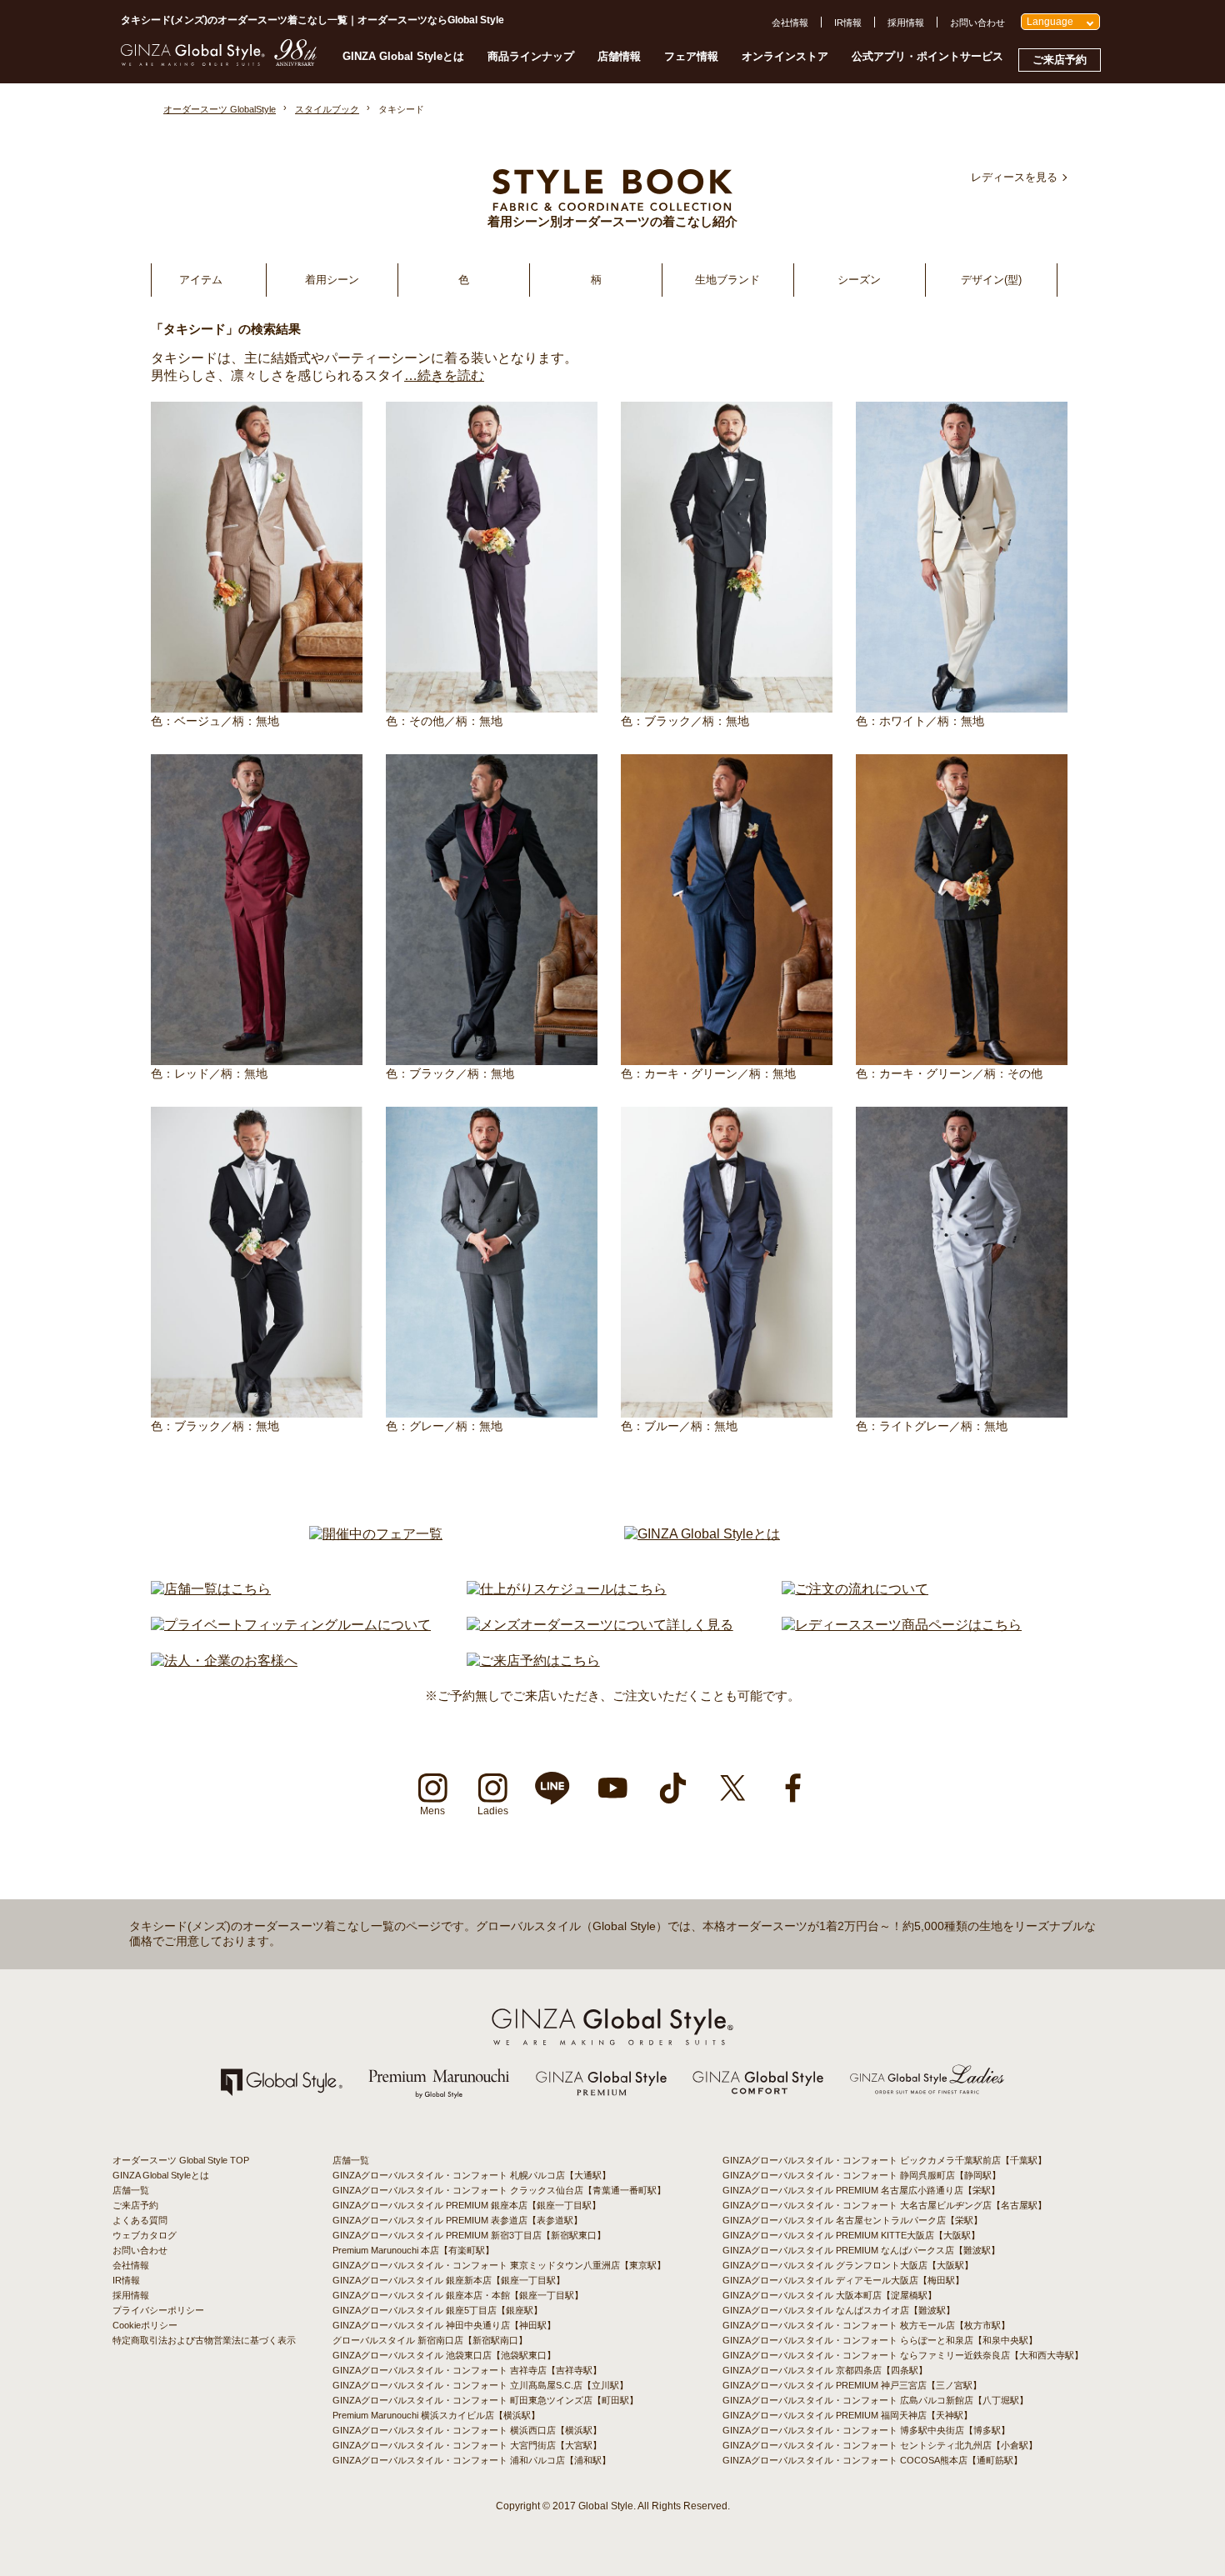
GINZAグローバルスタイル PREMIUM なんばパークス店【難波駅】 (861, 2250)
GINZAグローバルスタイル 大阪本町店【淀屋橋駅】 (830, 2295)
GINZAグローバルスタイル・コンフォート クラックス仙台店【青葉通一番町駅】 (499, 2190)
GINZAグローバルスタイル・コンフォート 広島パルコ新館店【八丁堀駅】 (875, 2400)
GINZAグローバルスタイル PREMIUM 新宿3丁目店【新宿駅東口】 (469, 2235)
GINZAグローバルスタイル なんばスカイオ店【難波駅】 (839, 2310)
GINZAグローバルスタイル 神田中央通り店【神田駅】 (444, 2325)
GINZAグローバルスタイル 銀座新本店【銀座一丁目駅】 (449, 2280)
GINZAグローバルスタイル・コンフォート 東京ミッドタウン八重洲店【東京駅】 (499, 2265)
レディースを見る (1014, 177)
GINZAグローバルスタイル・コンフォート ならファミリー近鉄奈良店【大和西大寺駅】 (903, 2355)
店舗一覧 (131, 2190)
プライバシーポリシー (158, 2310)
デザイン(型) (991, 280)
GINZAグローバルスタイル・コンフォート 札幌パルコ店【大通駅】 (472, 2175)
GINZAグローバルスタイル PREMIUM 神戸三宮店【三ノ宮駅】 (852, 2385)
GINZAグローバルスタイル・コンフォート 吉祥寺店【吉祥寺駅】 (467, 2370)
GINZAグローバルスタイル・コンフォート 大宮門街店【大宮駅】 (467, 2445)
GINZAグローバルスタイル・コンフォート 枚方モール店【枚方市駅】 (866, 2325)
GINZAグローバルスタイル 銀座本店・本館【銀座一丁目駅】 (458, 2295)
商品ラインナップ (531, 56)
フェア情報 (691, 56)
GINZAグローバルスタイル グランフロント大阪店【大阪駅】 (848, 2265)
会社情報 (790, 23)
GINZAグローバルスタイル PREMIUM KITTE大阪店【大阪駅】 (851, 2235)
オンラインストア (785, 56)
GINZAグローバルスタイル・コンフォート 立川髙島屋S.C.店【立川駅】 (480, 2385)
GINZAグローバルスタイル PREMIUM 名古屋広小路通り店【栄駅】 (861, 2190)
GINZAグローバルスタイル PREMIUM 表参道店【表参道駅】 (457, 2220)
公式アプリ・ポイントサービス (927, 56)
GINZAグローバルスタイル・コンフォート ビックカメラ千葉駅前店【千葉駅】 (885, 2160)
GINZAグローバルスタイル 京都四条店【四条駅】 (825, 2370)
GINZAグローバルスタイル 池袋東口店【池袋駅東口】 (444, 2355)
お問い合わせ (977, 23)
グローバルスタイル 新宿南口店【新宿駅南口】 (430, 2340)
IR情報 (848, 23)
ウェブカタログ (145, 2235)
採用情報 (906, 23)
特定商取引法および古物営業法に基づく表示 (204, 2340)
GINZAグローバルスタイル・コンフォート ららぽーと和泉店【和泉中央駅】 (880, 2340)
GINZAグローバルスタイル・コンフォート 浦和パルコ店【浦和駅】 (472, 2460)
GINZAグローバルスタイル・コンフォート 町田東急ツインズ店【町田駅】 (485, 2400)
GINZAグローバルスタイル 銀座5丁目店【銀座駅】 (437, 2310)
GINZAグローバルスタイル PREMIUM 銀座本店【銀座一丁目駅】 (467, 2205)
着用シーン (332, 280)
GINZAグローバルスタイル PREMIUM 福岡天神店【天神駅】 (847, 2415)
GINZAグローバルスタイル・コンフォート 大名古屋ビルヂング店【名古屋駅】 (885, 2205)
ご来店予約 (1060, 60)
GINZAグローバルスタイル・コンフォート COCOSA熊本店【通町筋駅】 (872, 2460)
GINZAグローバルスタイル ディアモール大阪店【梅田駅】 (843, 2280)
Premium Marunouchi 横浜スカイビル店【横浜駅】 (436, 2415)
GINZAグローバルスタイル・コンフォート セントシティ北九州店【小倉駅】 (880, 2445)
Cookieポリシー (145, 2325)
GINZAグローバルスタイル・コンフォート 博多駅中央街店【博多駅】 (866, 2430)
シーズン (859, 280)
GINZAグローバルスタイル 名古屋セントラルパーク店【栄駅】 (852, 2220)
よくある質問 (140, 2220)
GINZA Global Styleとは (403, 56)
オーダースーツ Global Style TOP (181, 2160)
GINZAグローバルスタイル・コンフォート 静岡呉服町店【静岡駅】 (862, 2175)
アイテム (201, 280)
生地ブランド (727, 280)
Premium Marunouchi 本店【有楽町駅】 (413, 2250)
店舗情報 (619, 56)
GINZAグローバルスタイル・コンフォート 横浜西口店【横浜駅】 (467, 2430)
